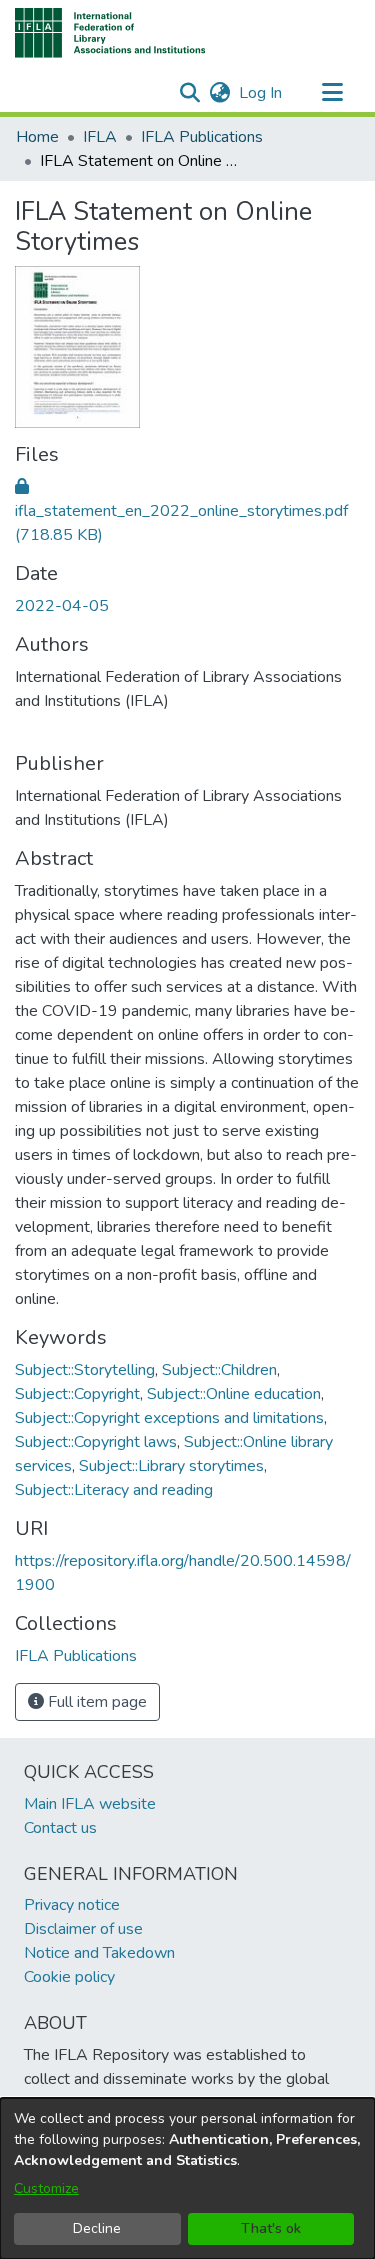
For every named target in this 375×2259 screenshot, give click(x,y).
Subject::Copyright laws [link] (96, 1442)
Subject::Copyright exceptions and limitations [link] (169, 1418)
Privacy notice (72, 1905)
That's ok (271, 2228)
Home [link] (37, 137)
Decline (97, 2228)
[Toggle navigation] (332, 93)
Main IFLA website (90, 1804)
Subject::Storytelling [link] (85, 1370)
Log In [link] (261, 93)
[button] (110, 33)
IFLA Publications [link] (202, 137)
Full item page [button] (95, 1702)
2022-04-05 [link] (62, 606)
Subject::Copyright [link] (77, 1394)
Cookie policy (69, 1977)
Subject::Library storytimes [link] (171, 1466)
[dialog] (187, 2178)
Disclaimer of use (83, 1929)
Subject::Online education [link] (234, 1394)
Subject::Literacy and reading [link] (114, 1490)
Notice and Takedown (99, 1953)
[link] (181, 511)
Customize (46, 2188)
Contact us (60, 1828)
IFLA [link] (100, 137)
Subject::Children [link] (219, 1370)
